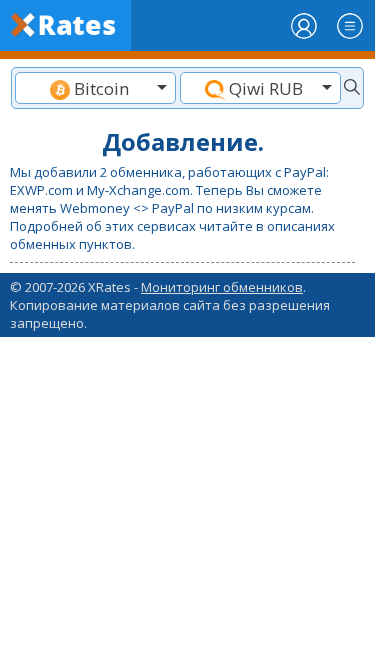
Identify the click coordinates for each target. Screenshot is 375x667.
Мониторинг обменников (222, 287)
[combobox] (95, 88)
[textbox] (95, 88)
